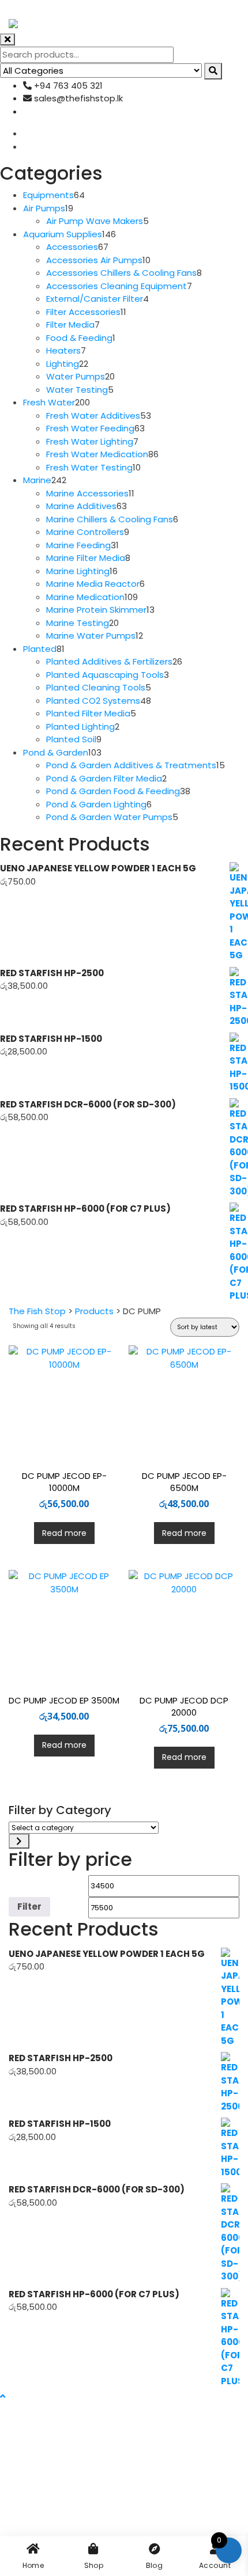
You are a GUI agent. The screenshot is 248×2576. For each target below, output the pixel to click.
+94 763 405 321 (67, 86)
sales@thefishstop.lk (77, 98)
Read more (64, 1533)
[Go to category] (19, 1841)
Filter (29, 1907)
